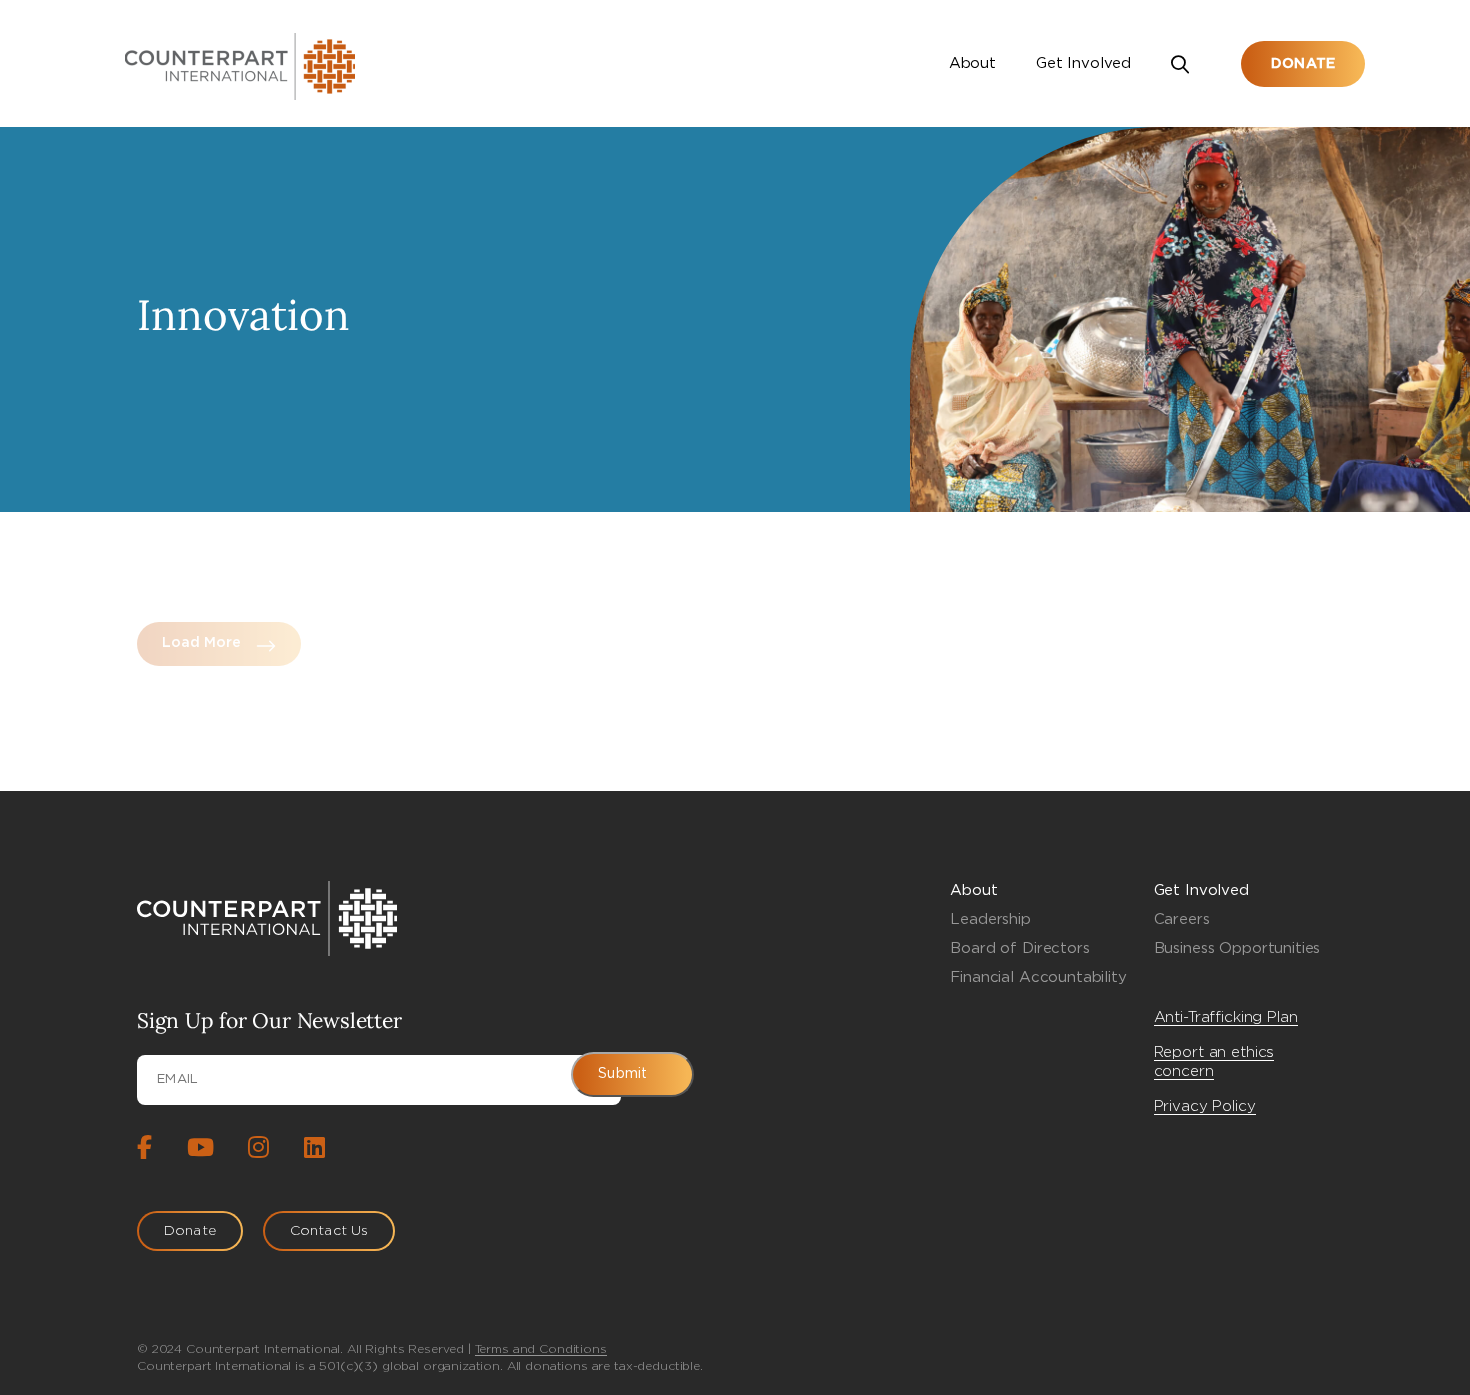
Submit (622, 1074)
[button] (1186, 64)
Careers (1182, 919)
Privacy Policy (1205, 1106)
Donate (1303, 64)
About (972, 63)
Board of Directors (1019, 948)
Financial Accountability (1038, 977)
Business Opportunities (1237, 948)
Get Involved (1083, 63)
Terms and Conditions (541, 1349)
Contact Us (329, 1231)
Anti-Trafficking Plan (1226, 1017)
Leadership (990, 919)
